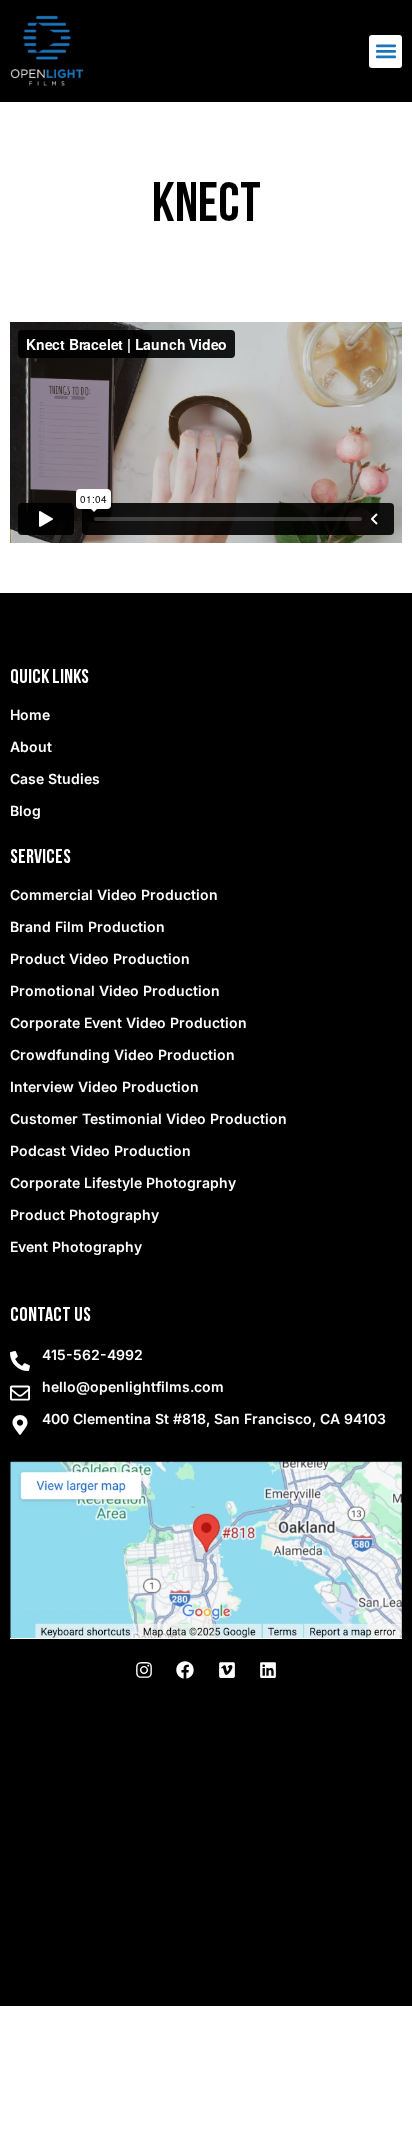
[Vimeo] (227, 1670)
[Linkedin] (268, 1670)
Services (40, 858)
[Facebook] (185, 1670)
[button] (385, 51)
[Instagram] (144, 1670)
